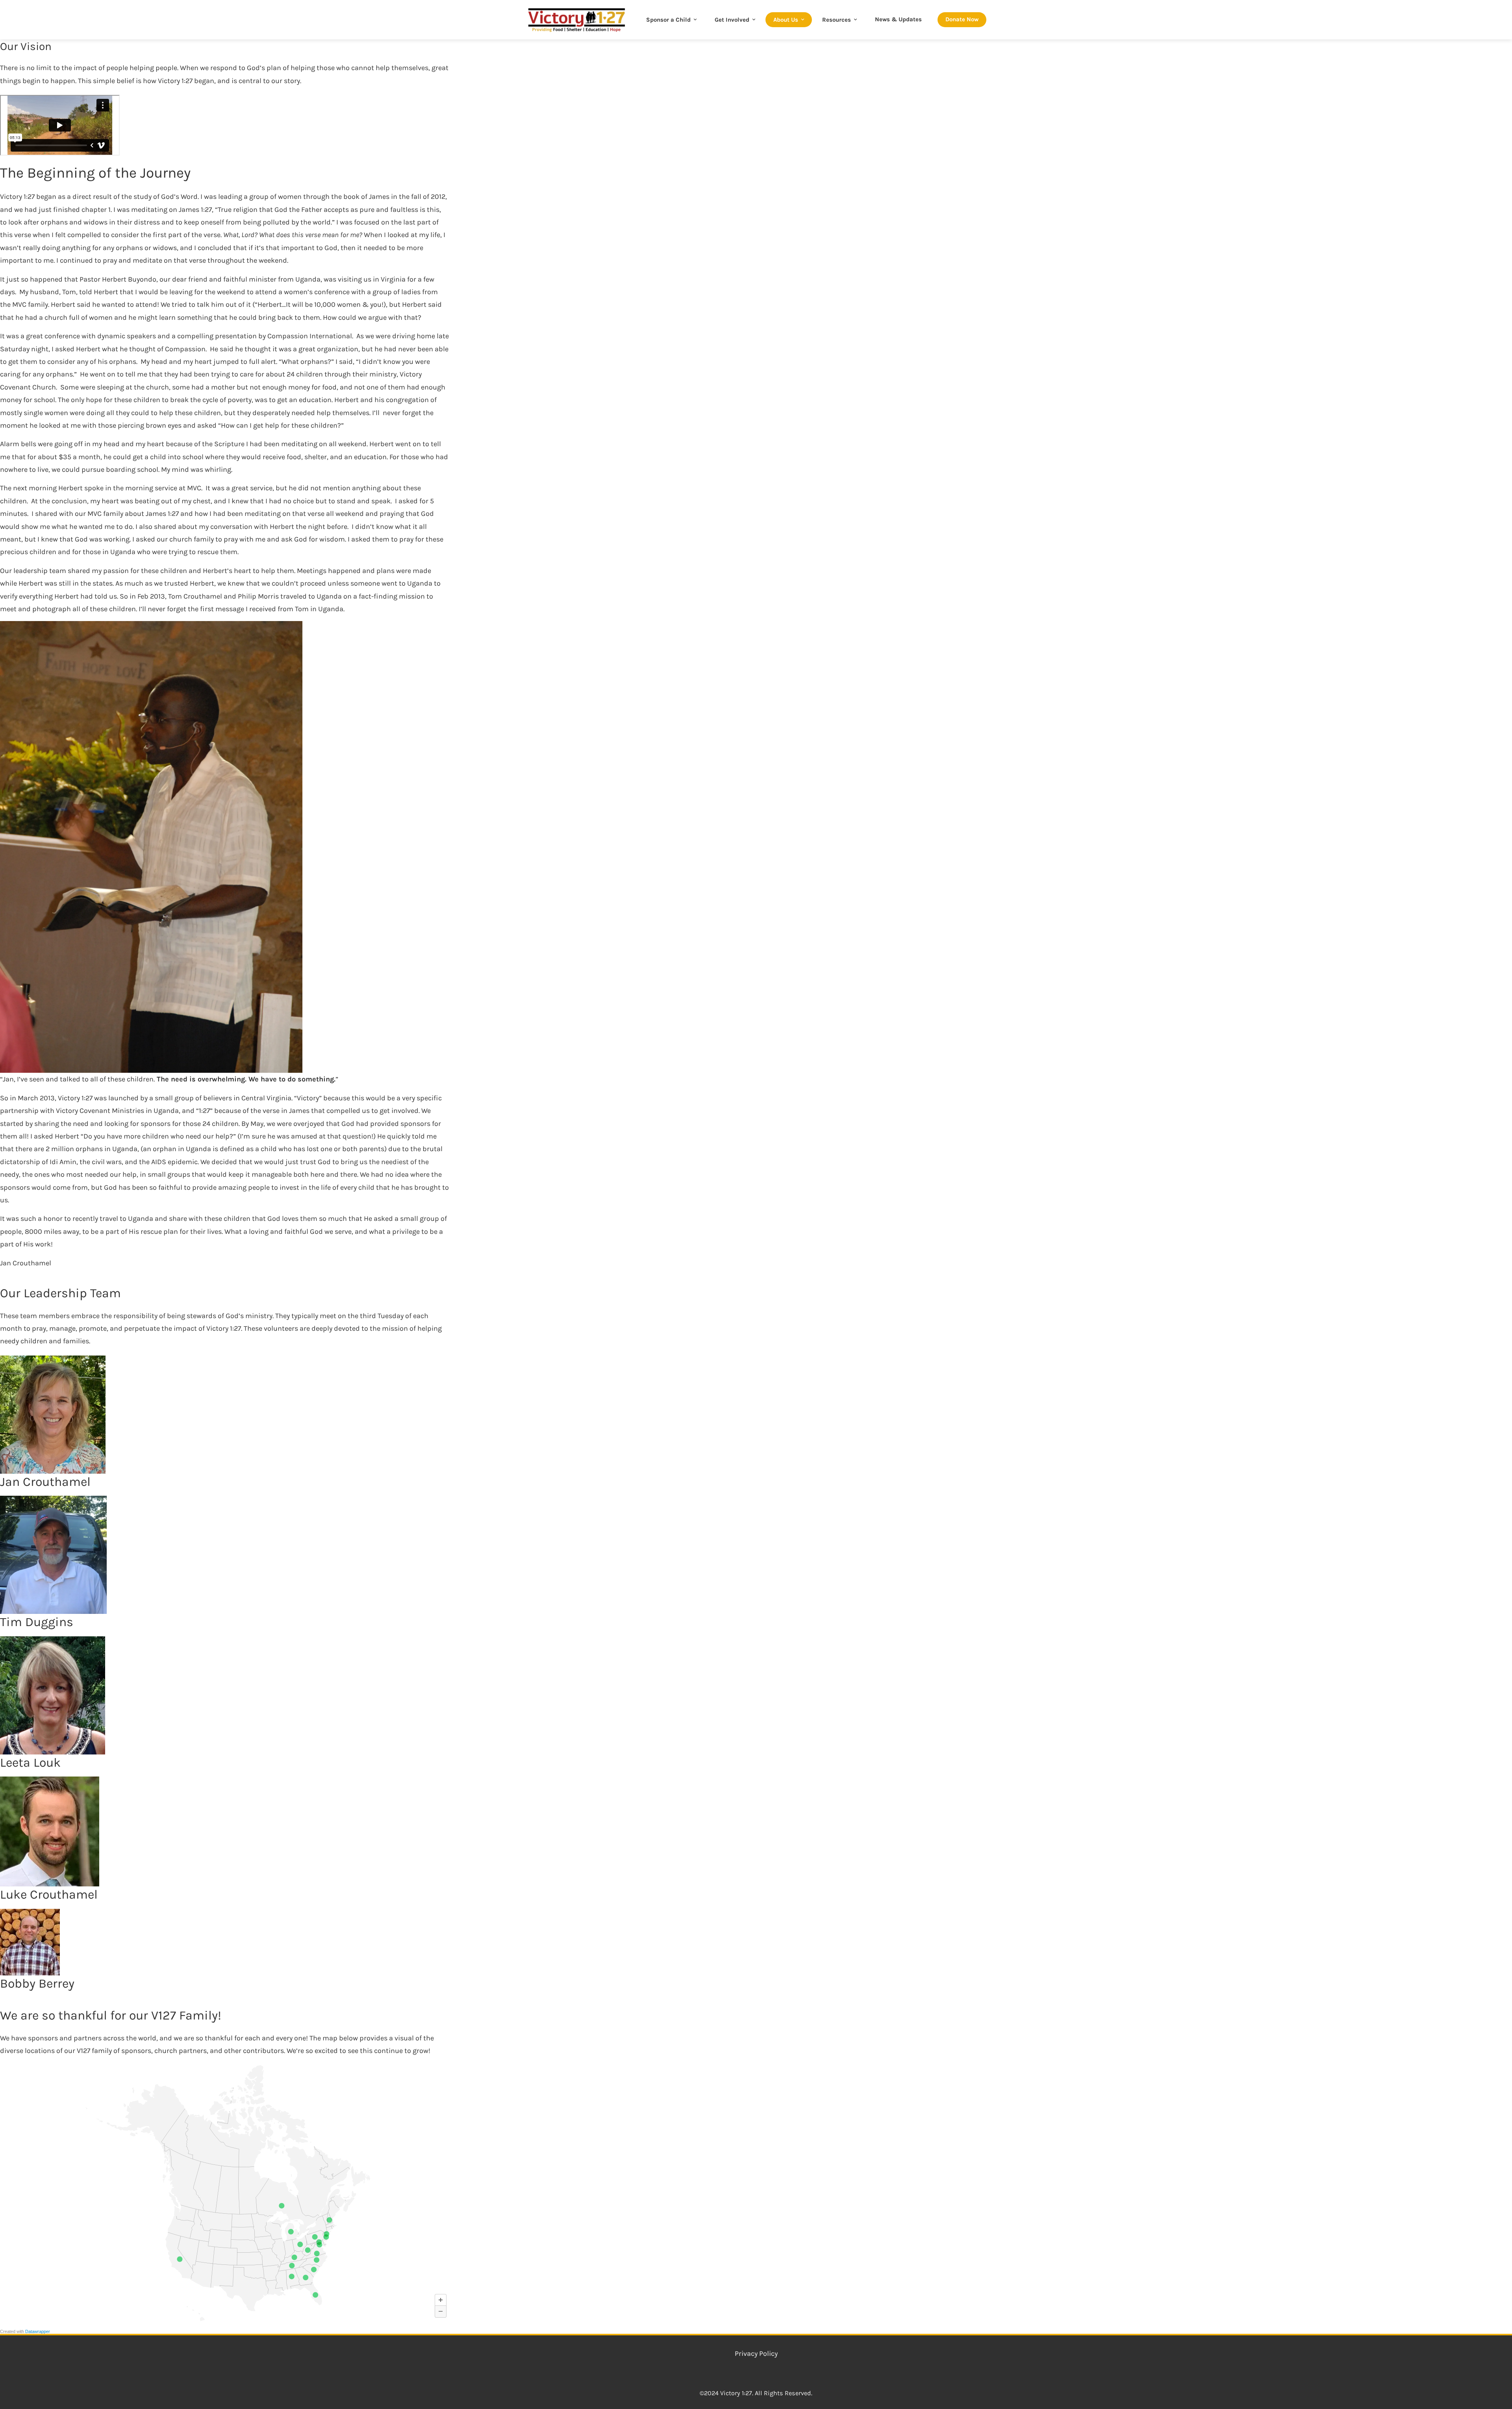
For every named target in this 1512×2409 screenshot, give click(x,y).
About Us (786, 20)
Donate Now (962, 19)
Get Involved (732, 20)
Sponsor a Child (668, 20)
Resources (837, 20)
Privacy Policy (756, 2353)
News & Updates (898, 19)
